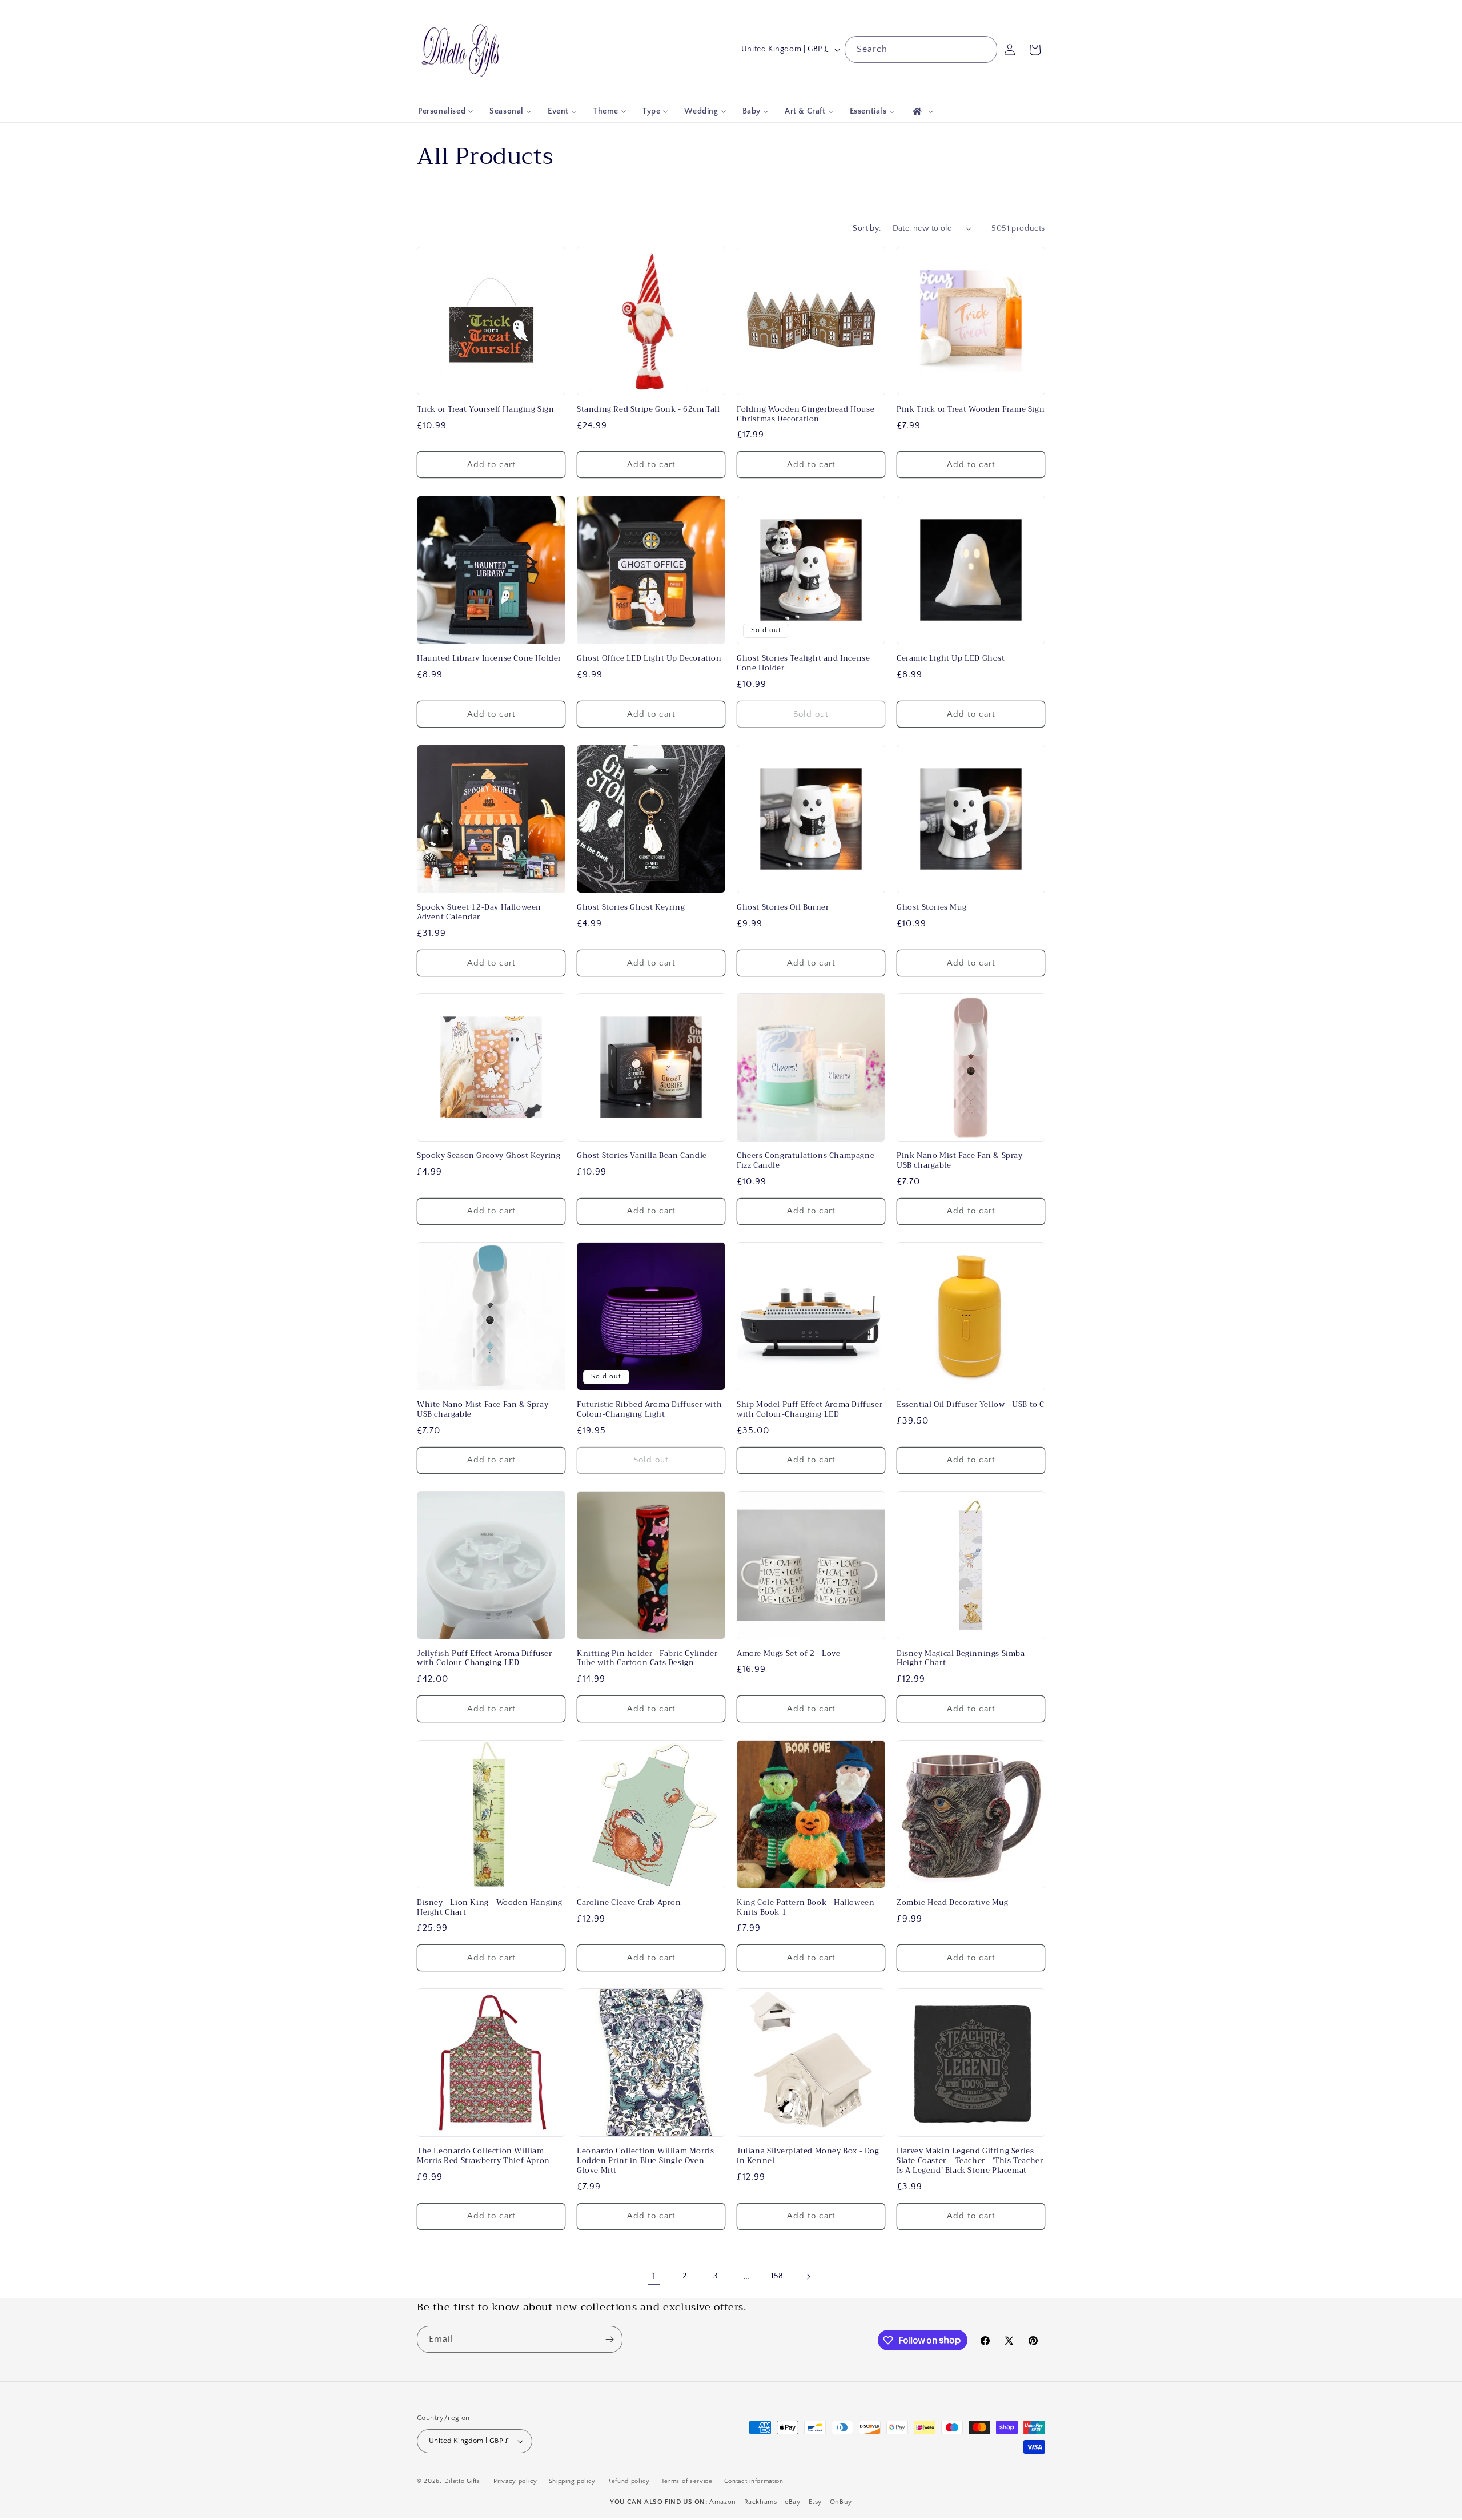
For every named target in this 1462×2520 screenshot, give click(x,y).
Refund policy (628, 2481)
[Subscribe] (609, 2339)
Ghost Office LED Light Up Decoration (649, 659)
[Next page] (808, 2277)
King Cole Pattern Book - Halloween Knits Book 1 (806, 1908)
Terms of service (687, 2481)
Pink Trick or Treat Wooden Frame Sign (971, 410)
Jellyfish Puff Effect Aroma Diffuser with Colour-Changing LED (485, 1659)
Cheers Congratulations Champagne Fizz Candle (806, 1161)
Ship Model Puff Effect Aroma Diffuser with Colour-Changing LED (810, 1410)
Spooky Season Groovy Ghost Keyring (489, 1156)
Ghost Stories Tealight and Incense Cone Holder (803, 664)
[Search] (984, 49)
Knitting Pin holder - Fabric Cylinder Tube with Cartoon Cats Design (647, 1659)
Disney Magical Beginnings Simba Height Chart (961, 1659)
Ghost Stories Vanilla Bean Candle (642, 1156)
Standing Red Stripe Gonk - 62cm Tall (648, 410)
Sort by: (867, 228)
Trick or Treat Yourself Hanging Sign (486, 410)
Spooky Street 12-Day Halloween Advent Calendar (479, 913)
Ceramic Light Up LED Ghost (951, 659)
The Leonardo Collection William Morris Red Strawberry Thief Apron (483, 2156)
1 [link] (654, 2277)
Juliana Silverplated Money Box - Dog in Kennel (808, 2156)
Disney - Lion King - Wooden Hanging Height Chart (490, 1908)
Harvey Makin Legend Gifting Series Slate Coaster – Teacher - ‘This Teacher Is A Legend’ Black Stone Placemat (970, 2161)
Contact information (754, 2481)
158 (777, 2277)
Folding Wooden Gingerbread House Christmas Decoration (806, 415)
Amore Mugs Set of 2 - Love (789, 1654)
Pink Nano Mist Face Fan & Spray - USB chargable (962, 1161)
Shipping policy (573, 2481)
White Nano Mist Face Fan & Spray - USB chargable (485, 1410)
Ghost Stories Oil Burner (783, 908)
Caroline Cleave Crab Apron (629, 1903)
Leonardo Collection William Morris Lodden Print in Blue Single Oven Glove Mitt (645, 2161)
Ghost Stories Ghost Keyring (631, 908)
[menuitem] (446, 111)
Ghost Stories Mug (931, 908)
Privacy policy (515, 2481)
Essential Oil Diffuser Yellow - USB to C (971, 1405)
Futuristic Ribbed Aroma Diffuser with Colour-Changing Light (649, 1410)
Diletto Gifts (462, 2481)
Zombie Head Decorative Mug (953, 1903)
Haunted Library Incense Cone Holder (489, 659)
